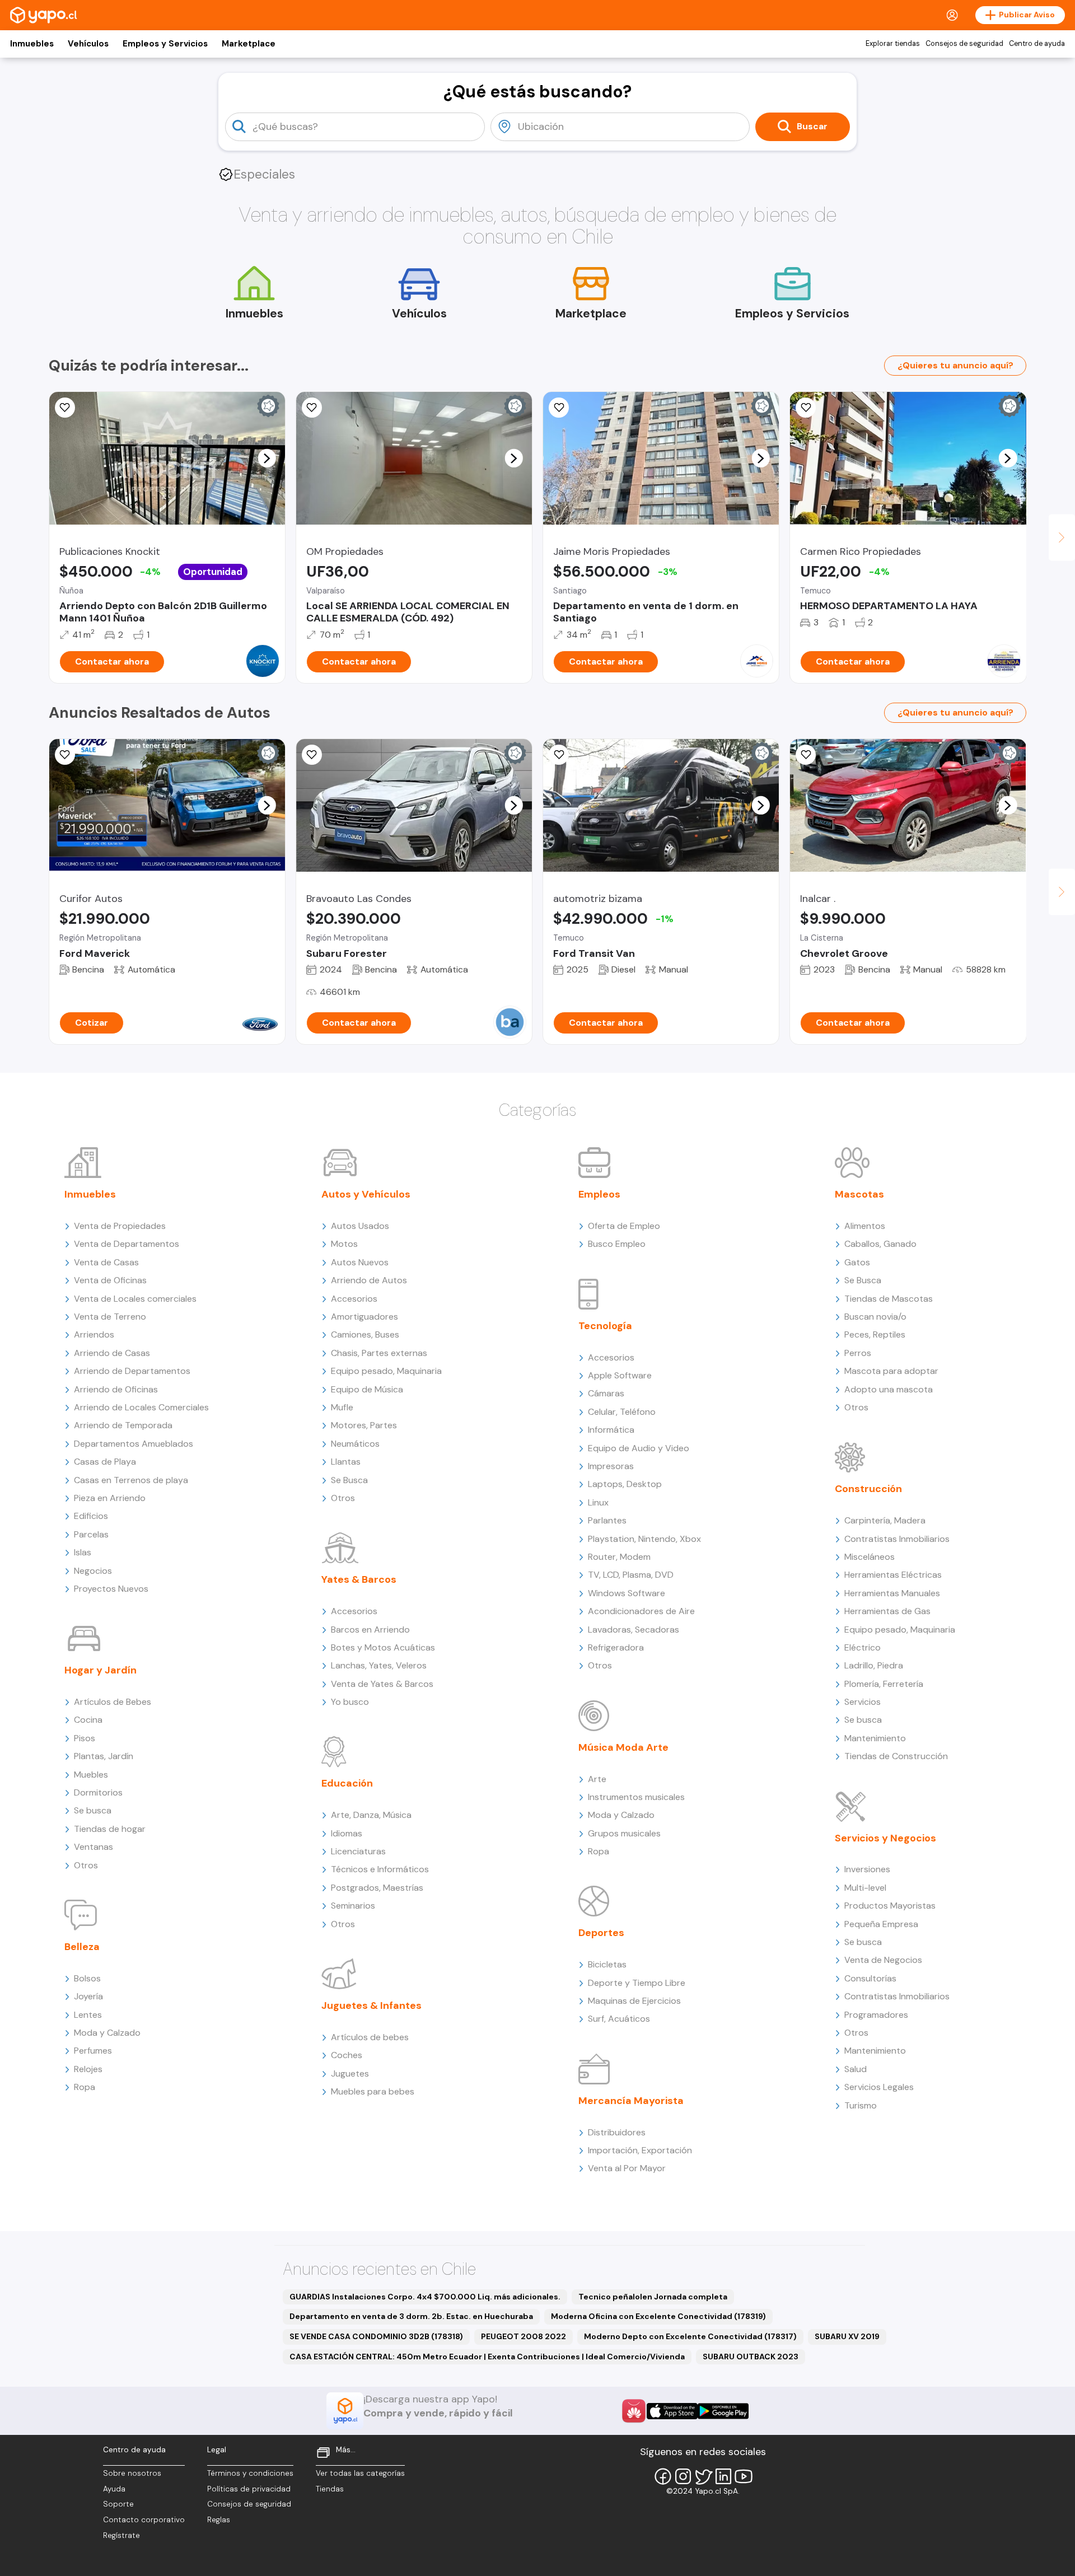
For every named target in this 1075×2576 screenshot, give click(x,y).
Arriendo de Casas (112, 1353)
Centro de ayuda (1037, 44)
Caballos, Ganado (880, 1244)
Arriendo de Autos (369, 1280)
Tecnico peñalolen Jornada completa (653, 2297)
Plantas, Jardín (104, 1756)
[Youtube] (744, 2476)
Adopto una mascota (889, 1389)
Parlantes (607, 1520)
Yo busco (350, 1702)
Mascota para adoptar (891, 1371)
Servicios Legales (879, 2087)
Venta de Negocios (883, 1960)
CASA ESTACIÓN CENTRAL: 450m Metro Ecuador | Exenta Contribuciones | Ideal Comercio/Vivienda (487, 2357)
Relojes (88, 2069)
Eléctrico (863, 1647)
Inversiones (867, 1869)
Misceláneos (870, 1557)
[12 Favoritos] (559, 755)
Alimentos (865, 1226)
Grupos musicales (624, 1833)
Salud (856, 2069)
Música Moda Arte (623, 1747)
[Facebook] (663, 2476)
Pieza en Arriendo (110, 1498)
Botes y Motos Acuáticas (383, 1647)
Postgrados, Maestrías (377, 1888)
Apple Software (620, 1375)
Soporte (118, 2504)
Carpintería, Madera (885, 1520)
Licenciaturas (358, 1851)
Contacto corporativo (144, 2520)
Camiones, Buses (365, 1334)
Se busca (93, 1810)
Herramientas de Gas (887, 1611)
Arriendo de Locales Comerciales (141, 1407)
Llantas (346, 1462)
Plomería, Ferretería (884, 1684)
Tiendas (330, 2489)
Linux (598, 1502)
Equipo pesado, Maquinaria (386, 1371)
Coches (347, 2055)
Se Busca (349, 1480)
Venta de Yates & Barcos (382, 1684)
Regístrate (121, 2535)
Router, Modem (619, 1557)
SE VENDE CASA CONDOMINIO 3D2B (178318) (376, 2336)
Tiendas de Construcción (896, 1756)
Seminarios (353, 1906)
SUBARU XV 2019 (847, 2336)
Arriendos (94, 1334)
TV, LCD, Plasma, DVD (631, 1575)
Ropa (85, 2087)
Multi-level (865, 1888)
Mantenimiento (875, 1738)
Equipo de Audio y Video (639, 1448)
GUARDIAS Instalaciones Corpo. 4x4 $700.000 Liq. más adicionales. (425, 2297)
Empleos (599, 1194)
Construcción (868, 1489)
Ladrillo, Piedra (874, 1665)
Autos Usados (360, 1226)
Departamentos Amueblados (134, 1444)
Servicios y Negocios (885, 1838)
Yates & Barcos (359, 1579)
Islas (83, 1552)
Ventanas (94, 1847)
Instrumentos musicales (636, 1797)
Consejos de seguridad (964, 44)
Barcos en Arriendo (370, 1630)
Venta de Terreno (110, 1317)
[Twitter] (703, 2476)
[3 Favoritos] (312, 408)
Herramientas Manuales (892, 1593)
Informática (611, 1430)
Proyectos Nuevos (111, 1589)
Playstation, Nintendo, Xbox (644, 1539)
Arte (597, 1779)
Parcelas (91, 1534)
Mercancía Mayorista (631, 2101)
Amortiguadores (364, 1317)
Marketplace (249, 44)
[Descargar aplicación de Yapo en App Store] (672, 2411)
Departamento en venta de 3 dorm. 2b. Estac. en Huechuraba (411, 2316)
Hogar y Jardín (101, 1670)
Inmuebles (32, 44)
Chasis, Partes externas (379, 1353)
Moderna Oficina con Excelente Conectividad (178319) (658, 2316)
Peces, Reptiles (875, 1334)
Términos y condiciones (250, 2473)
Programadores (876, 2015)
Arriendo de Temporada (123, 1425)
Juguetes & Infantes (371, 2005)
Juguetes (350, 2074)
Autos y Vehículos (366, 1194)
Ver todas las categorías (360, 2473)
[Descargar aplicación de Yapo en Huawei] (634, 2411)
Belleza (82, 1947)
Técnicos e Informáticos (380, 1869)
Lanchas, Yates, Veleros (379, 1665)
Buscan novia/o (875, 1317)
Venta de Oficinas (110, 1280)
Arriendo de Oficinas (116, 1389)
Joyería (88, 1996)
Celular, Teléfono (622, 1412)
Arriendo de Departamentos (132, 1371)
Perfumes (93, 2051)
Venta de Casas (106, 1262)
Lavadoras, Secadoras (634, 1630)
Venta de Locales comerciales (135, 1299)
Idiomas (347, 1833)
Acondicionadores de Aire (641, 1611)
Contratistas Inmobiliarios (897, 1539)
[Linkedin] (723, 2476)
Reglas (219, 2520)
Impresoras (611, 1466)
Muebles (91, 1775)
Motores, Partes (364, 1425)
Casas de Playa (105, 1462)
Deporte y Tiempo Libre (637, 1983)
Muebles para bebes (373, 2091)
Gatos (857, 1262)
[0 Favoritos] (65, 755)
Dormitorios (98, 1792)
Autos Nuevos (360, 1262)
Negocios (93, 1571)
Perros (858, 1353)
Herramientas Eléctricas (893, 1575)
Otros (86, 1865)
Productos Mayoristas (890, 1906)
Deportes (601, 1933)
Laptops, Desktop (625, 1484)
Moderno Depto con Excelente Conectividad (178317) (690, 2336)
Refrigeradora (616, 1647)
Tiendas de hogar (110, 1829)
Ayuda (114, 2489)
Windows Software (627, 1593)
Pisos (85, 1738)
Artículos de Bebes (113, 1702)
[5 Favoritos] (559, 408)
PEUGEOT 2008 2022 (524, 2336)
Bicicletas (607, 1964)
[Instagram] (683, 2476)
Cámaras (606, 1393)
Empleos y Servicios (165, 44)
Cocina (88, 1720)
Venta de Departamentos (127, 1244)
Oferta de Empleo (624, 1226)
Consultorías (870, 1978)
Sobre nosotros (132, 2473)
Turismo (861, 2105)
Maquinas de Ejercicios (634, 2001)
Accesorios (354, 1299)
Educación (347, 1783)
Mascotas (859, 1194)
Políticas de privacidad (249, 2489)
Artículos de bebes (370, 2037)
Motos (344, 1244)
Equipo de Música (367, 1389)
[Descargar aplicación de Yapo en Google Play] (723, 2411)
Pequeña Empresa (881, 1924)
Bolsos (87, 1978)
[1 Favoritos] (65, 408)
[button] (267, 458)
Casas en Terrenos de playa (131, 1480)
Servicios (863, 1702)
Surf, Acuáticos (619, 2019)
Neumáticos (355, 1444)
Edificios (91, 1516)
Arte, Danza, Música (371, 1815)
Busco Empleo (617, 1244)
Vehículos (88, 44)
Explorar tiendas (893, 44)
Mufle (342, 1407)
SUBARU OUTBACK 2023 (751, 2357)
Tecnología (605, 1326)
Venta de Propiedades (120, 1226)
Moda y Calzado (107, 2033)
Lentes (88, 2015)
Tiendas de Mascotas (889, 1299)
